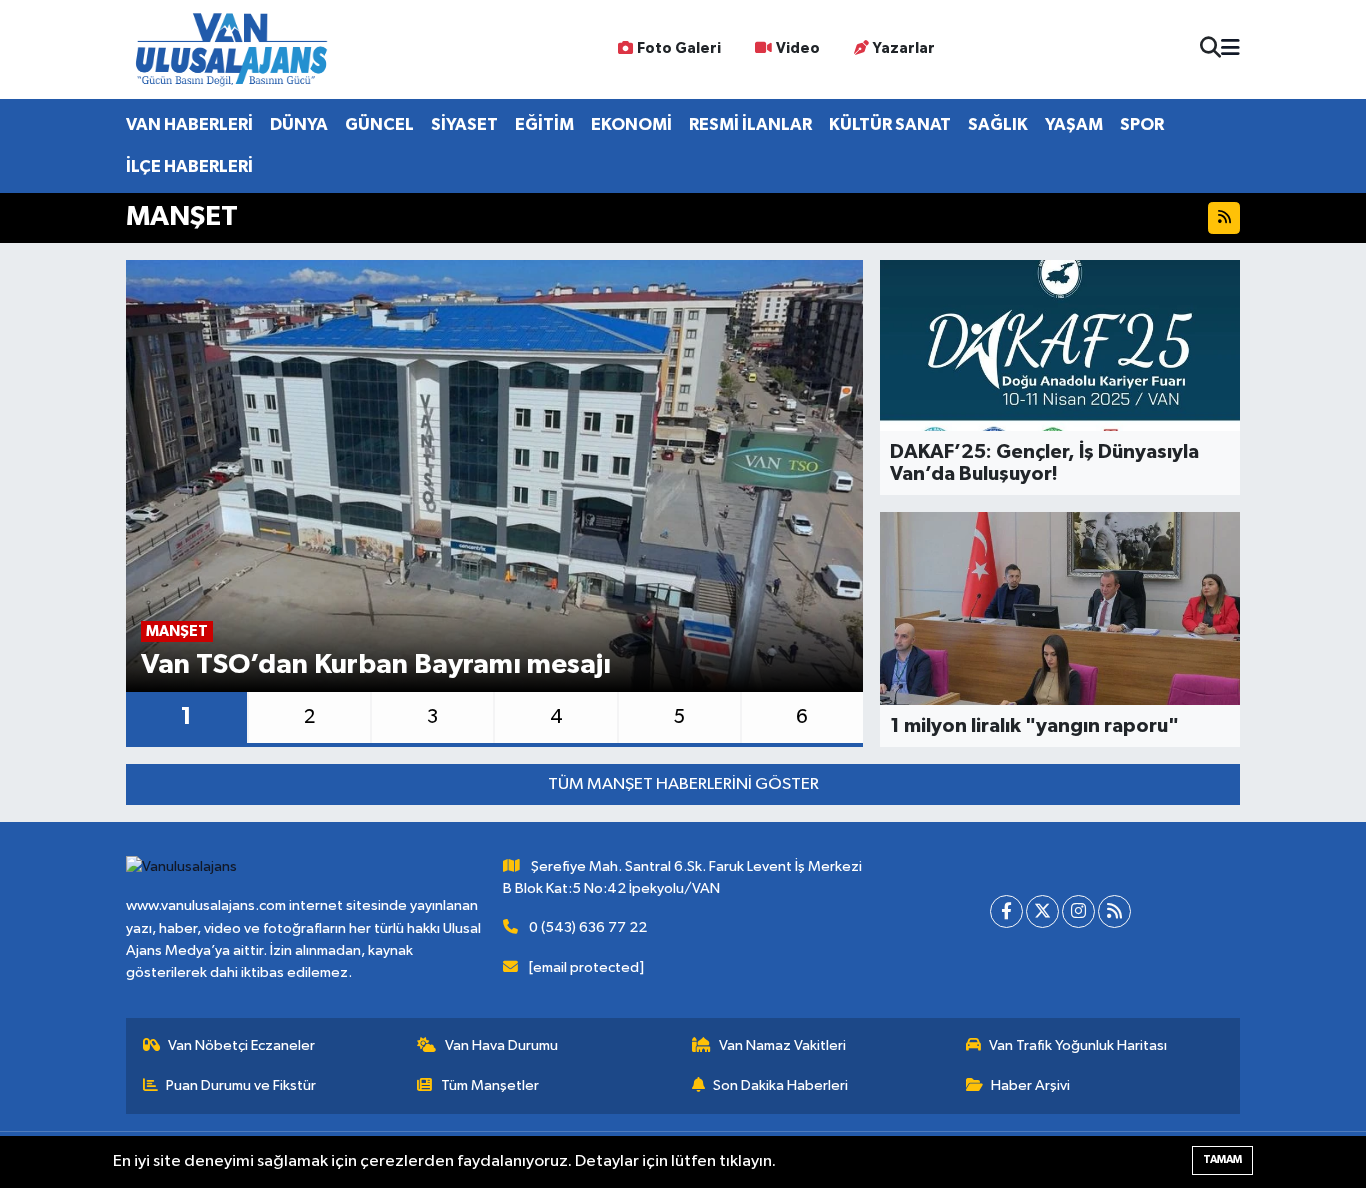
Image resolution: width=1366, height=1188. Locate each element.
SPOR (1142, 124)
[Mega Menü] (1230, 49)
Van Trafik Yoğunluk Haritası (1078, 1045)
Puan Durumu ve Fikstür (241, 1085)
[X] (1042, 911)
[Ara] (1210, 49)
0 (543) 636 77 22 (588, 927)
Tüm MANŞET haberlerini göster (683, 784)
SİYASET (464, 124)
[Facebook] (1006, 911)
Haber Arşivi (1030, 1085)
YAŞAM (1074, 124)
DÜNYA (299, 124)
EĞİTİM (544, 124)
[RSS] (1114, 911)
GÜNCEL (379, 124)
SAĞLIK (998, 124)
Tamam (1222, 1159)
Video (798, 48)
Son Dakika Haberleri (780, 1085)
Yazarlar (904, 48)
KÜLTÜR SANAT (890, 124)
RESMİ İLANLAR (750, 124)
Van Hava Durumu (501, 1045)
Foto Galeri (679, 48)
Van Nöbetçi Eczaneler (241, 1045)
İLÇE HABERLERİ (189, 166)
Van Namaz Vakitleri (782, 1045)
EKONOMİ (631, 124)
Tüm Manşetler (490, 1085)
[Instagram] (1078, 911)
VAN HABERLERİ (189, 124)
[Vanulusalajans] (231, 49)
